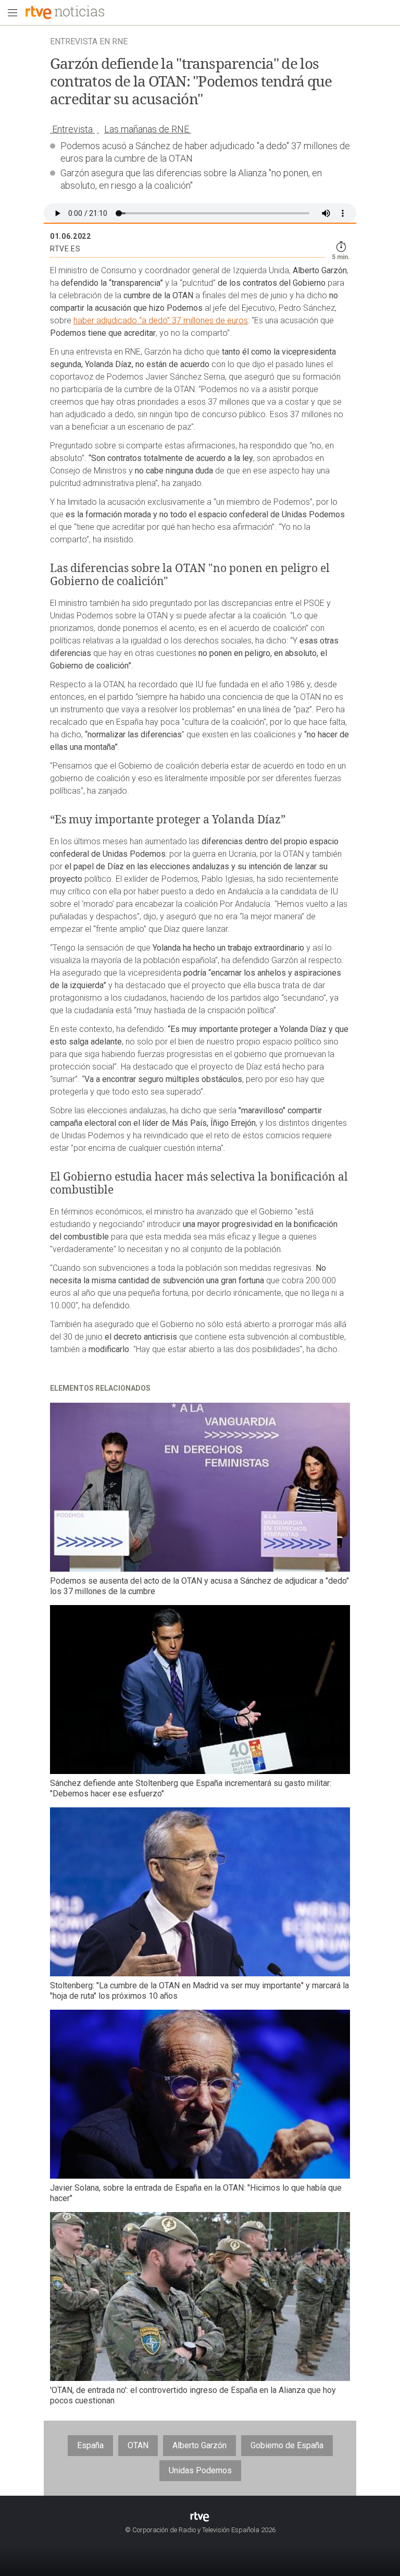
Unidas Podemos (200, 2470)
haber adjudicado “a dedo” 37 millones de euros (161, 320)
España (90, 2445)
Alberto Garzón (199, 2445)
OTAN (138, 2445)
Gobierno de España (287, 2445)
